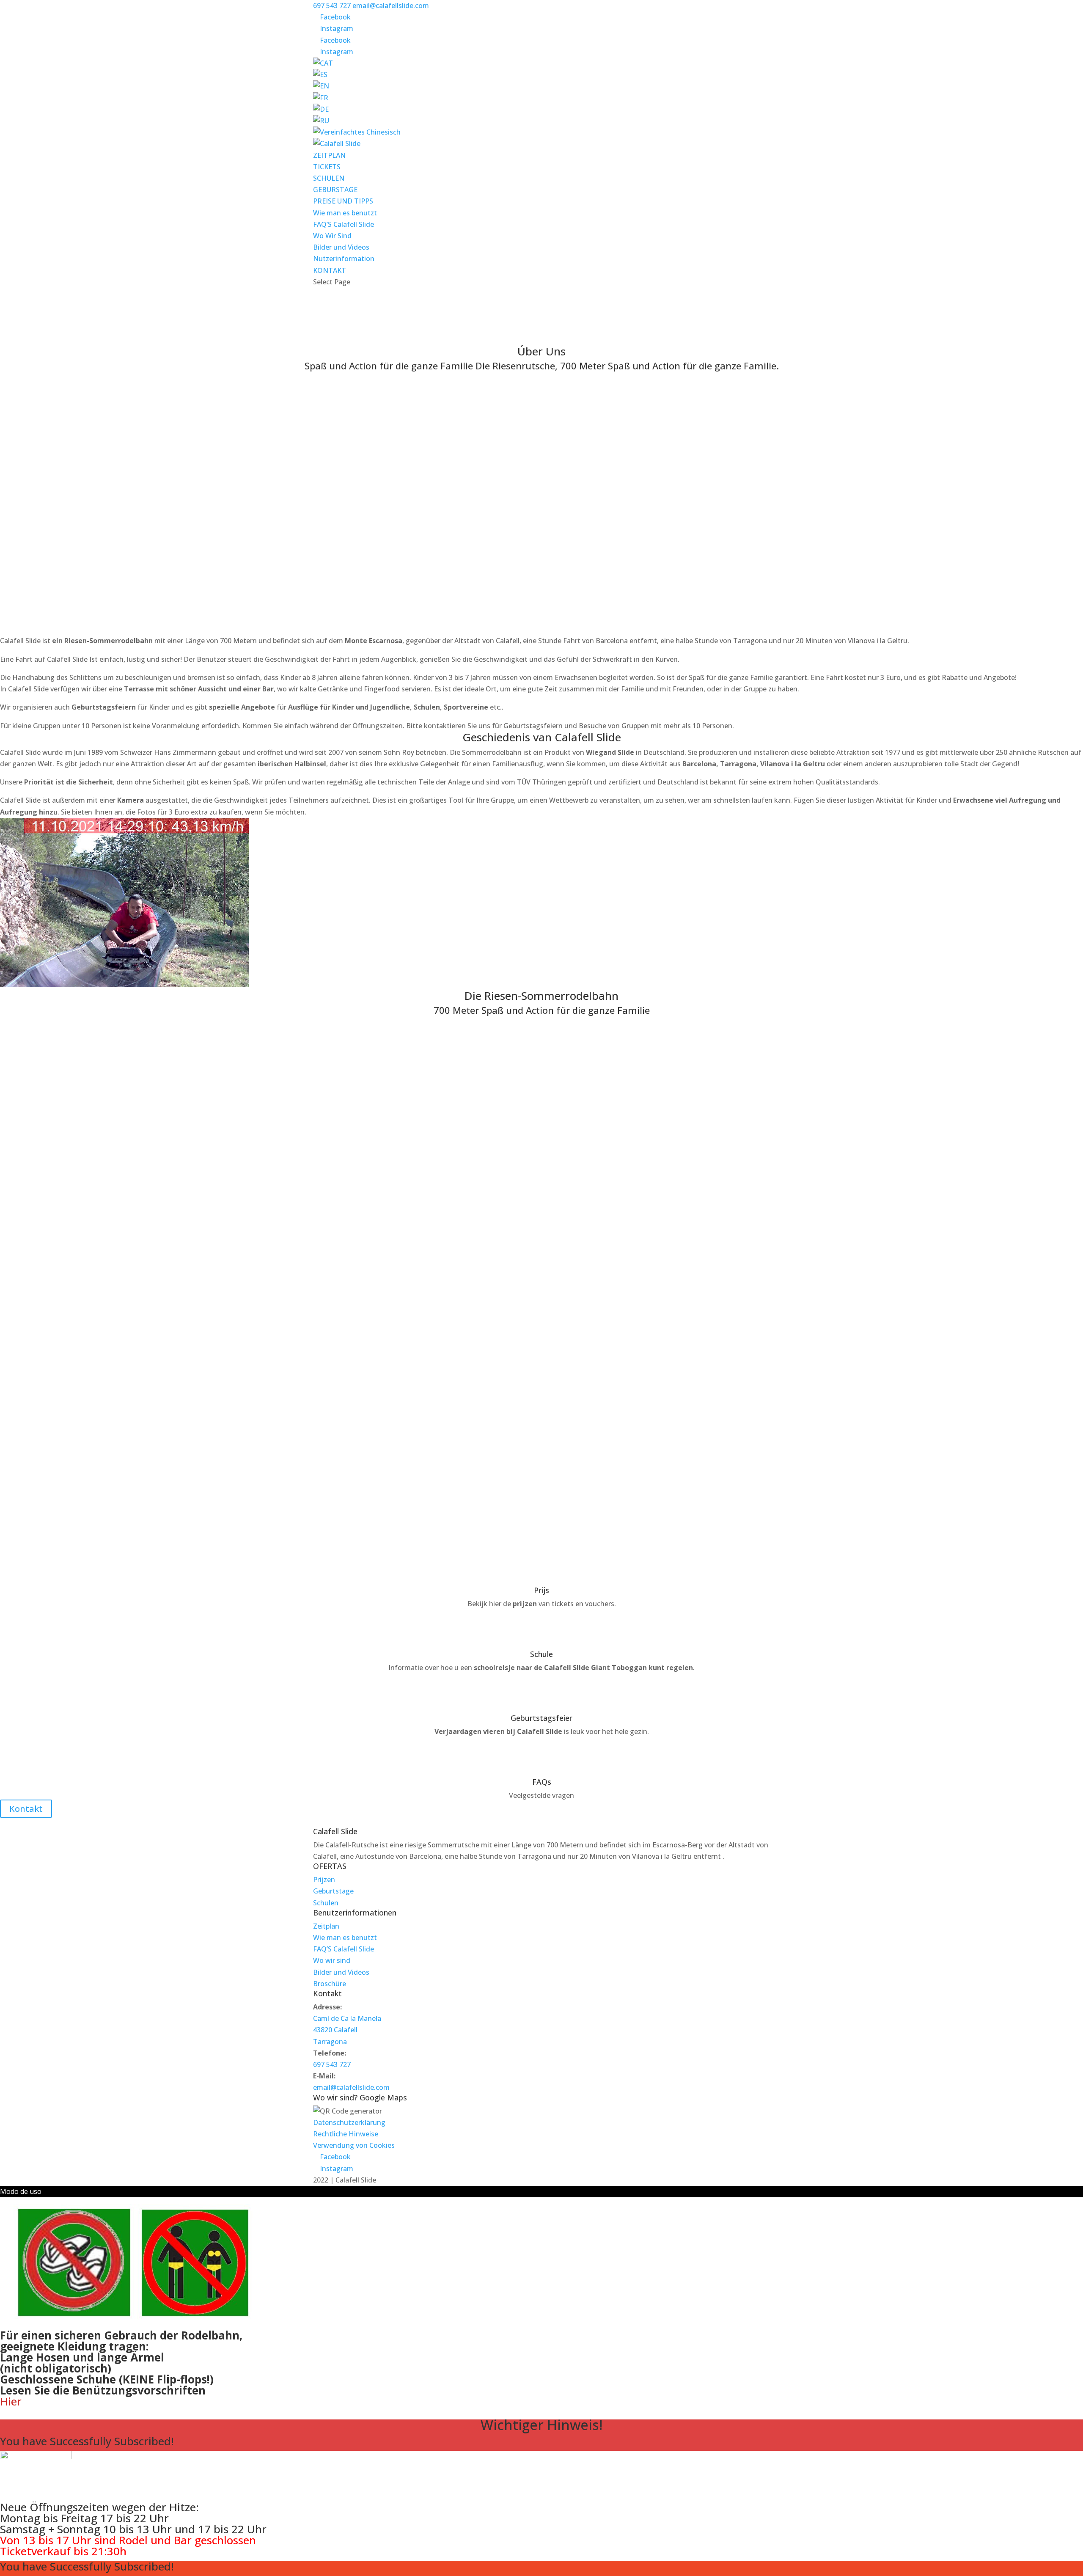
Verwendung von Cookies (354, 2145)
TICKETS (327, 167)
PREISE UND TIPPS (343, 201)
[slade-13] (85, 1288)
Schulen (326, 1903)
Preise (542, 335)
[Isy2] (10, 1276)
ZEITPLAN (329, 155)
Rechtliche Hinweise (346, 2134)
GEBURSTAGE (335, 190)
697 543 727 (332, 6)
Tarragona (330, 2042)
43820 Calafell (335, 2030)
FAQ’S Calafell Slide (344, 224)
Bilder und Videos (341, 247)
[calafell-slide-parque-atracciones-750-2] (34, 1408)
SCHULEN (329, 178)
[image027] (85, 1420)
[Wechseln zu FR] (321, 98)
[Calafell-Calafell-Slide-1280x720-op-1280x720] (34, 1145)
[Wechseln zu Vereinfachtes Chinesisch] (357, 132)
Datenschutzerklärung (349, 2122)
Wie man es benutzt (345, 213)
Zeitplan (326, 1926)
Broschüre (330, 1984)
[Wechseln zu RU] (321, 121)
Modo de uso (21, 2191)
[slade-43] (34, 1540)
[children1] (85, 1025)
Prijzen (324, 1880)
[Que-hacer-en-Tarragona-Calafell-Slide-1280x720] (85, 1156)
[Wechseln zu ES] (320, 74)
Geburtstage (333, 1891)
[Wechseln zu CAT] (323, 63)
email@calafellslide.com (351, 2087)
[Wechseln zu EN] (321, 86)
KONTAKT (330, 270)
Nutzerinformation (344, 259)
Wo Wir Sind (332, 236)
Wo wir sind (332, 1960)
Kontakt (26, 1809)
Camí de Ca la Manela (347, 2018)
